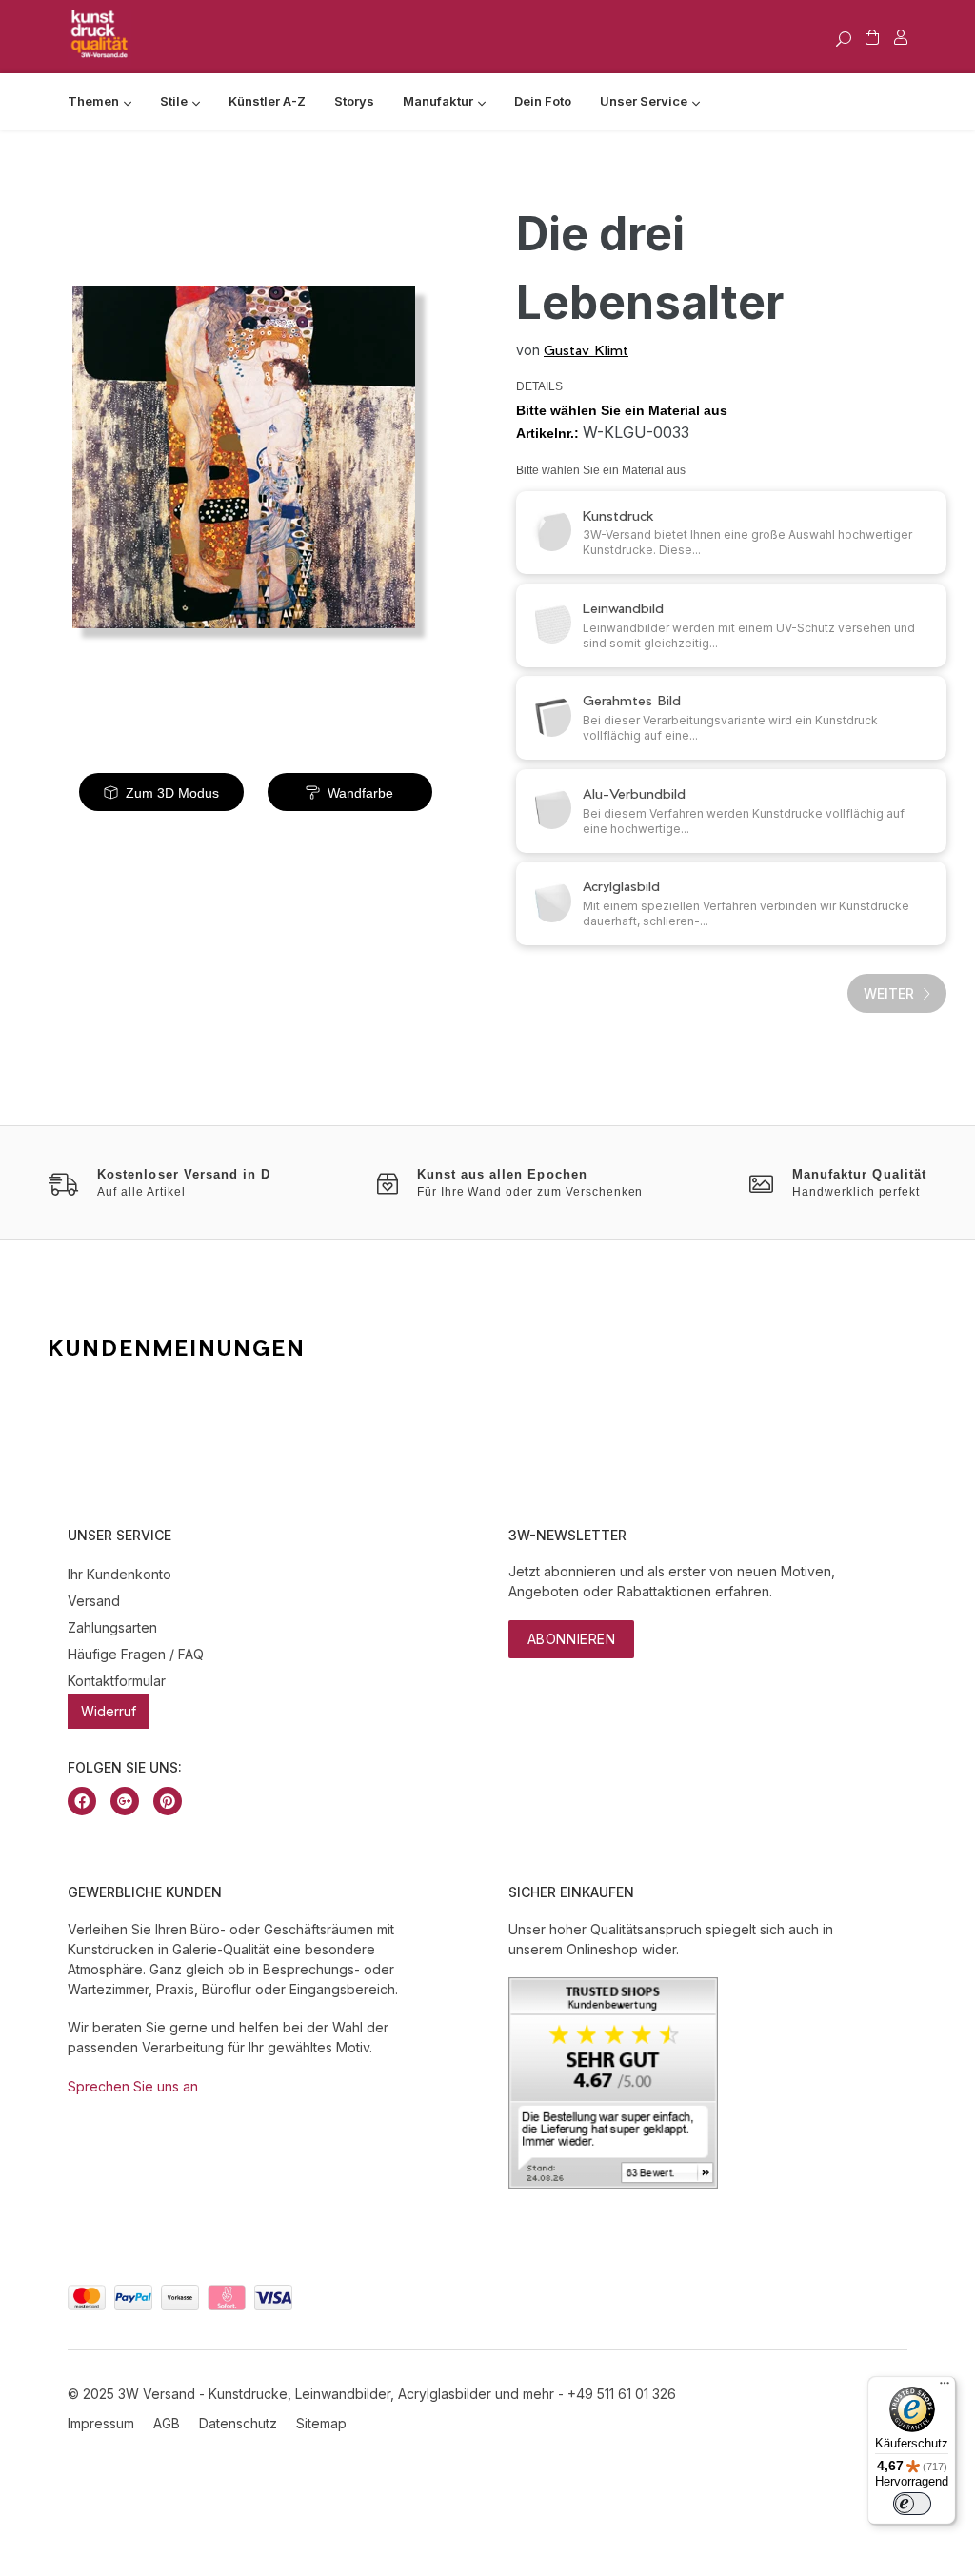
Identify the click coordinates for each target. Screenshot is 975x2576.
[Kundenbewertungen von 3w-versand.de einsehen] (613, 2183)
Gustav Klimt (586, 350)
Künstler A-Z (267, 101)
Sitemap (321, 2423)
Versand (94, 1601)
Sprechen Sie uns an (133, 2086)
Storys (354, 101)
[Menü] (945, 2388)
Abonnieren (572, 1639)
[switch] (912, 2504)
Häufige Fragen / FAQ (136, 1654)
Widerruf (109, 1711)
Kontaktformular (117, 1681)
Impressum (101, 2423)
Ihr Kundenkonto (119, 1574)
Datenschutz (238, 2423)
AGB (167, 2423)
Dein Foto (543, 101)
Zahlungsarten (112, 1627)
